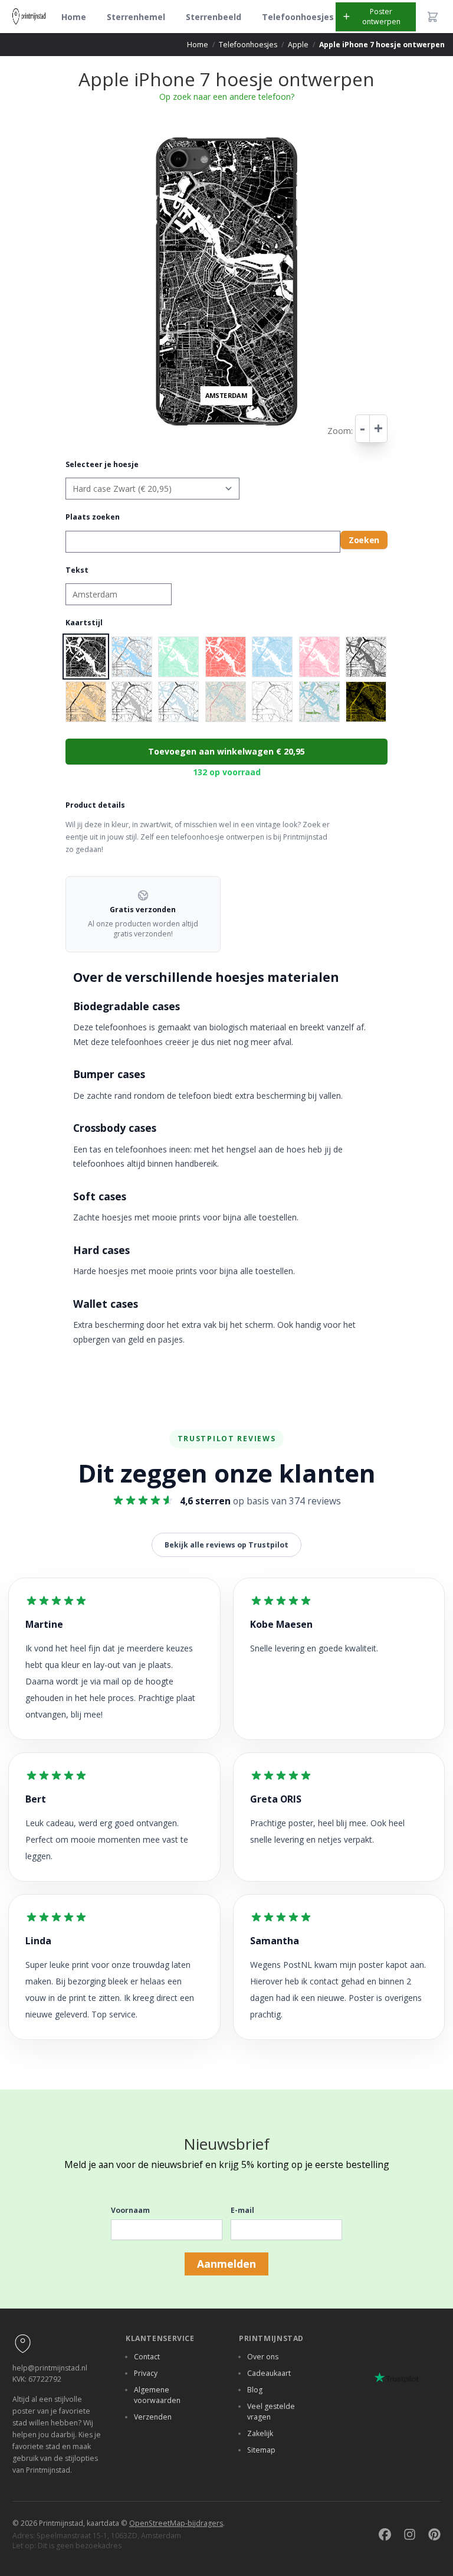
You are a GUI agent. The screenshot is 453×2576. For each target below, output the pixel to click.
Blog (255, 2390)
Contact (147, 2357)
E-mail (242, 2210)
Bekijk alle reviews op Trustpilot (226, 1545)
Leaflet (301, 435)
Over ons (263, 2357)
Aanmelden (226, 2264)
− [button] (153, 144)
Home (74, 17)
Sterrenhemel (136, 17)
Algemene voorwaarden (157, 2395)
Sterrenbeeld (214, 17)
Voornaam (130, 2210)
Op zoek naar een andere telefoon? (227, 97)
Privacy (146, 2373)
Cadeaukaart (269, 2373)
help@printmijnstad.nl (50, 2368)
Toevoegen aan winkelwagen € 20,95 (226, 751)
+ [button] (153, 134)
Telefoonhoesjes (298, 17)
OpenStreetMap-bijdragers (176, 2523)
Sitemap (261, 2450)
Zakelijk (260, 2433)
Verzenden (153, 2417)
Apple (298, 45)
